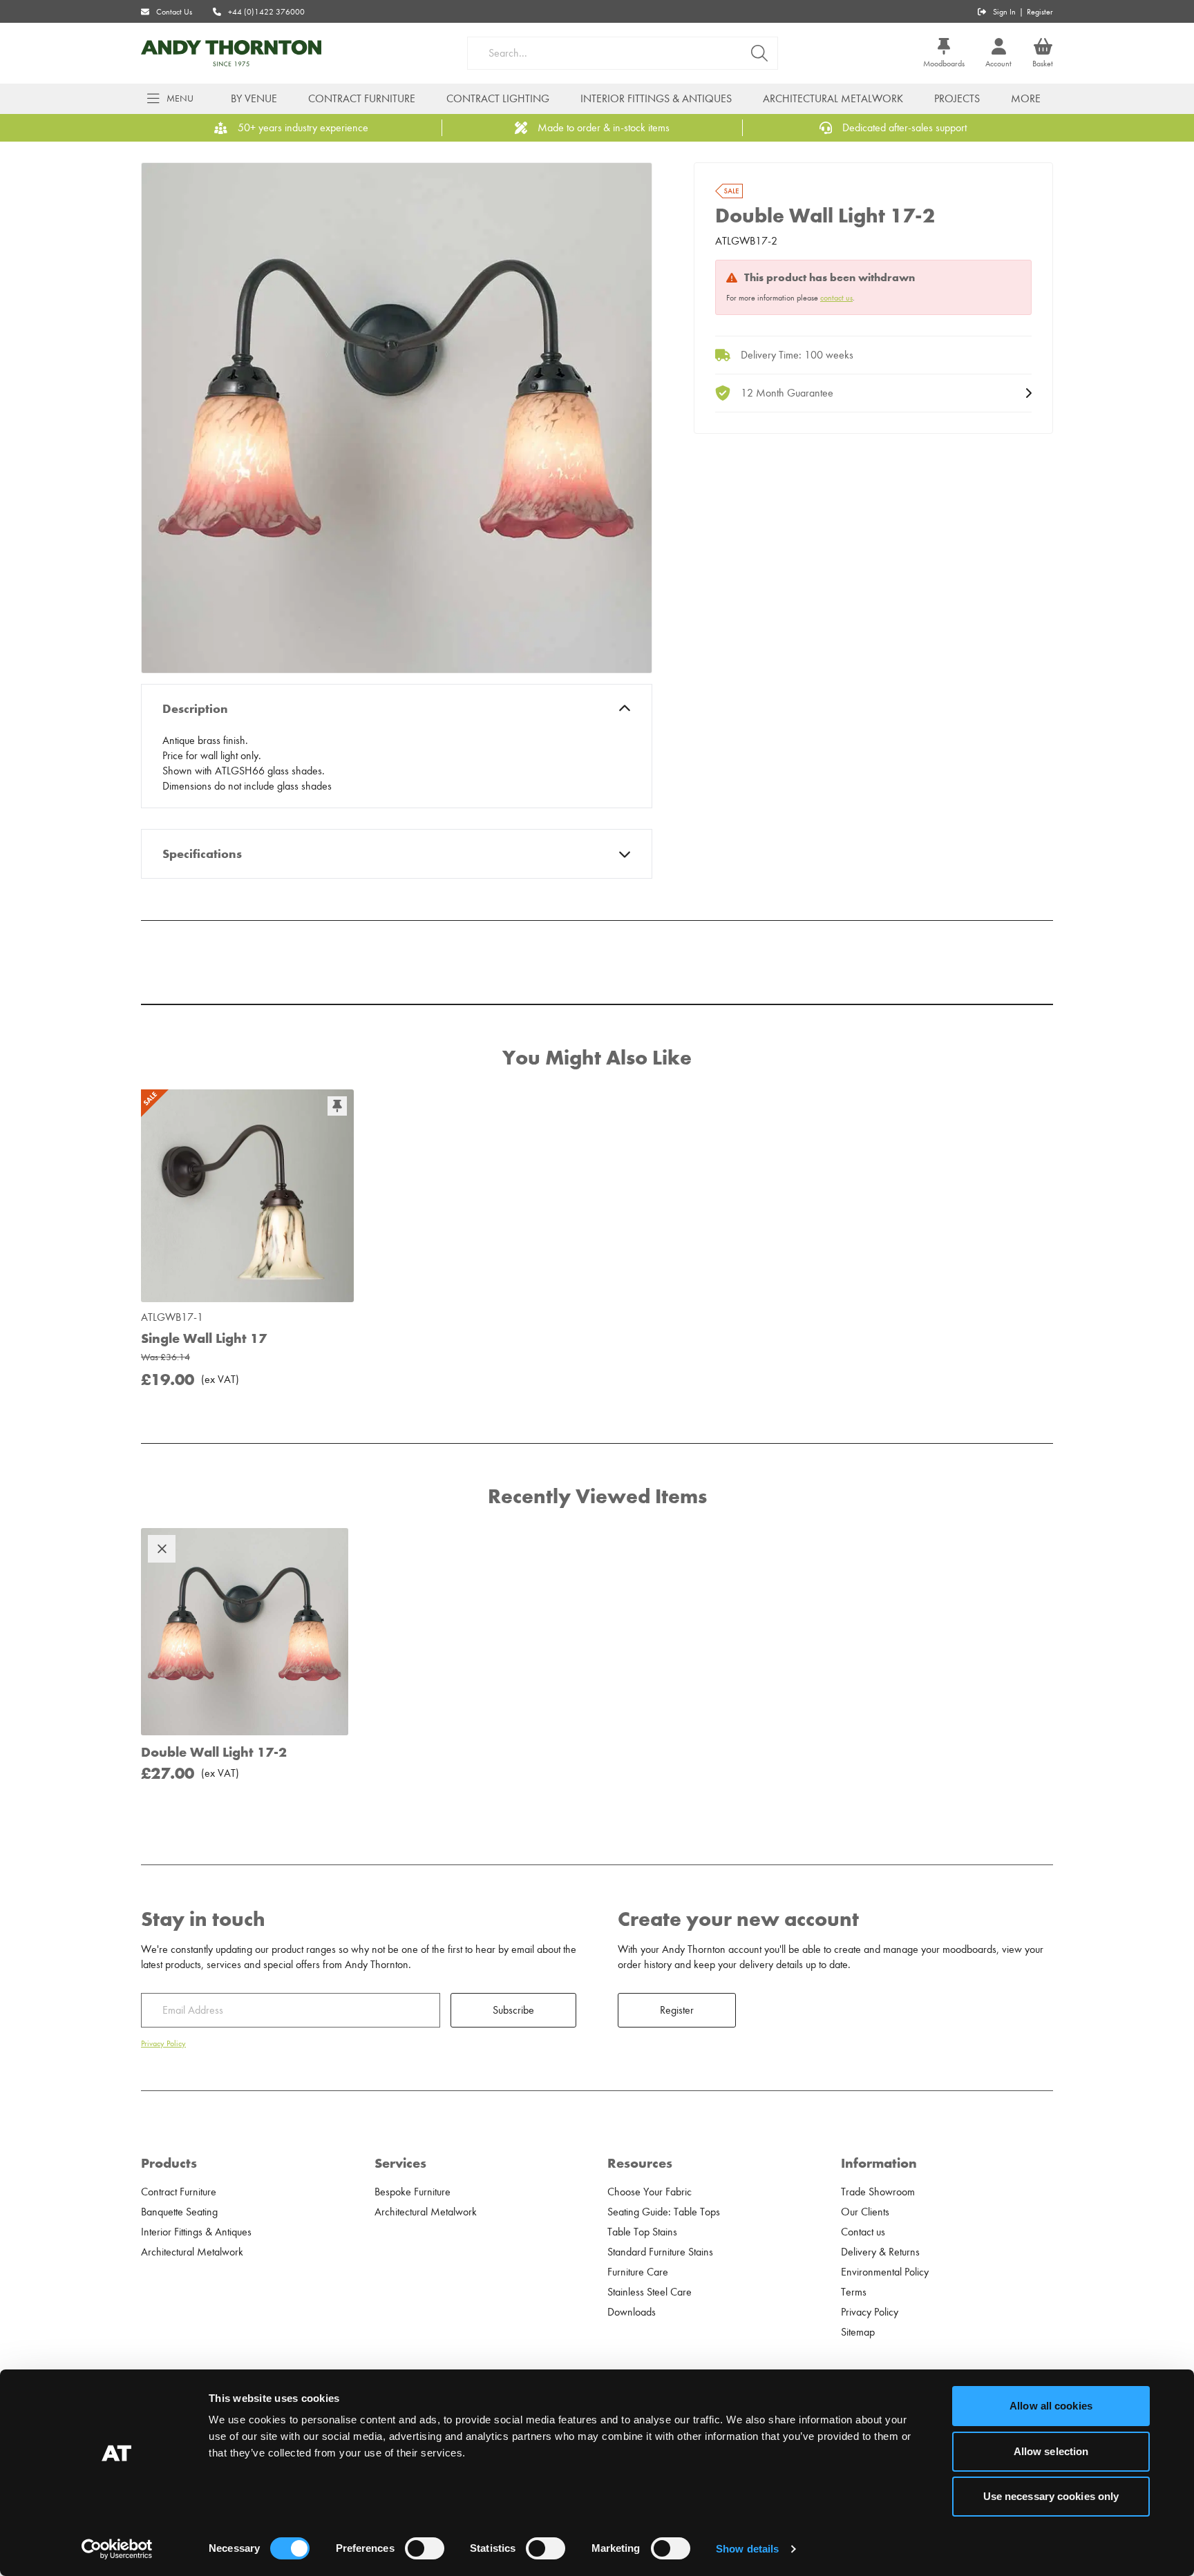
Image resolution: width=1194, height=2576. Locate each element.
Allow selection (1051, 2451)
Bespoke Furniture (413, 2192)
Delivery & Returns (880, 2252)
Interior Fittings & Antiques (656, 99)
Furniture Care (638, 2272)
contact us (836, 298)
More (1026, 99)
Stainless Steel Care (650, 2292)
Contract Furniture (362, 99)
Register (1040, 12)
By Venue (254, 99)
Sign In (1004, 12)
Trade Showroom (878, 2192)
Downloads (632, 2312)
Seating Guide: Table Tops (664, 2212)
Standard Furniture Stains (660, 2252)
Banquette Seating (179, 2212)
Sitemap (858, 2332)
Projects (957, 99)
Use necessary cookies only (1051, 2496)
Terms (854, 2292)
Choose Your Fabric (650, 2192)
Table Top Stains (642, 2232)
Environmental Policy (885, 2272)
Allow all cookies (1051, 2406)
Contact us (863, 2232)
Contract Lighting (498, 99)
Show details (747, 2549)
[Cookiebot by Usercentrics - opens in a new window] (117, 2549)
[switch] (425, 2548)
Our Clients (865, 2212)
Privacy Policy (163, 2043)
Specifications (202, 854)
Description (195, 709)
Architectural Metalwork (833, 99)
